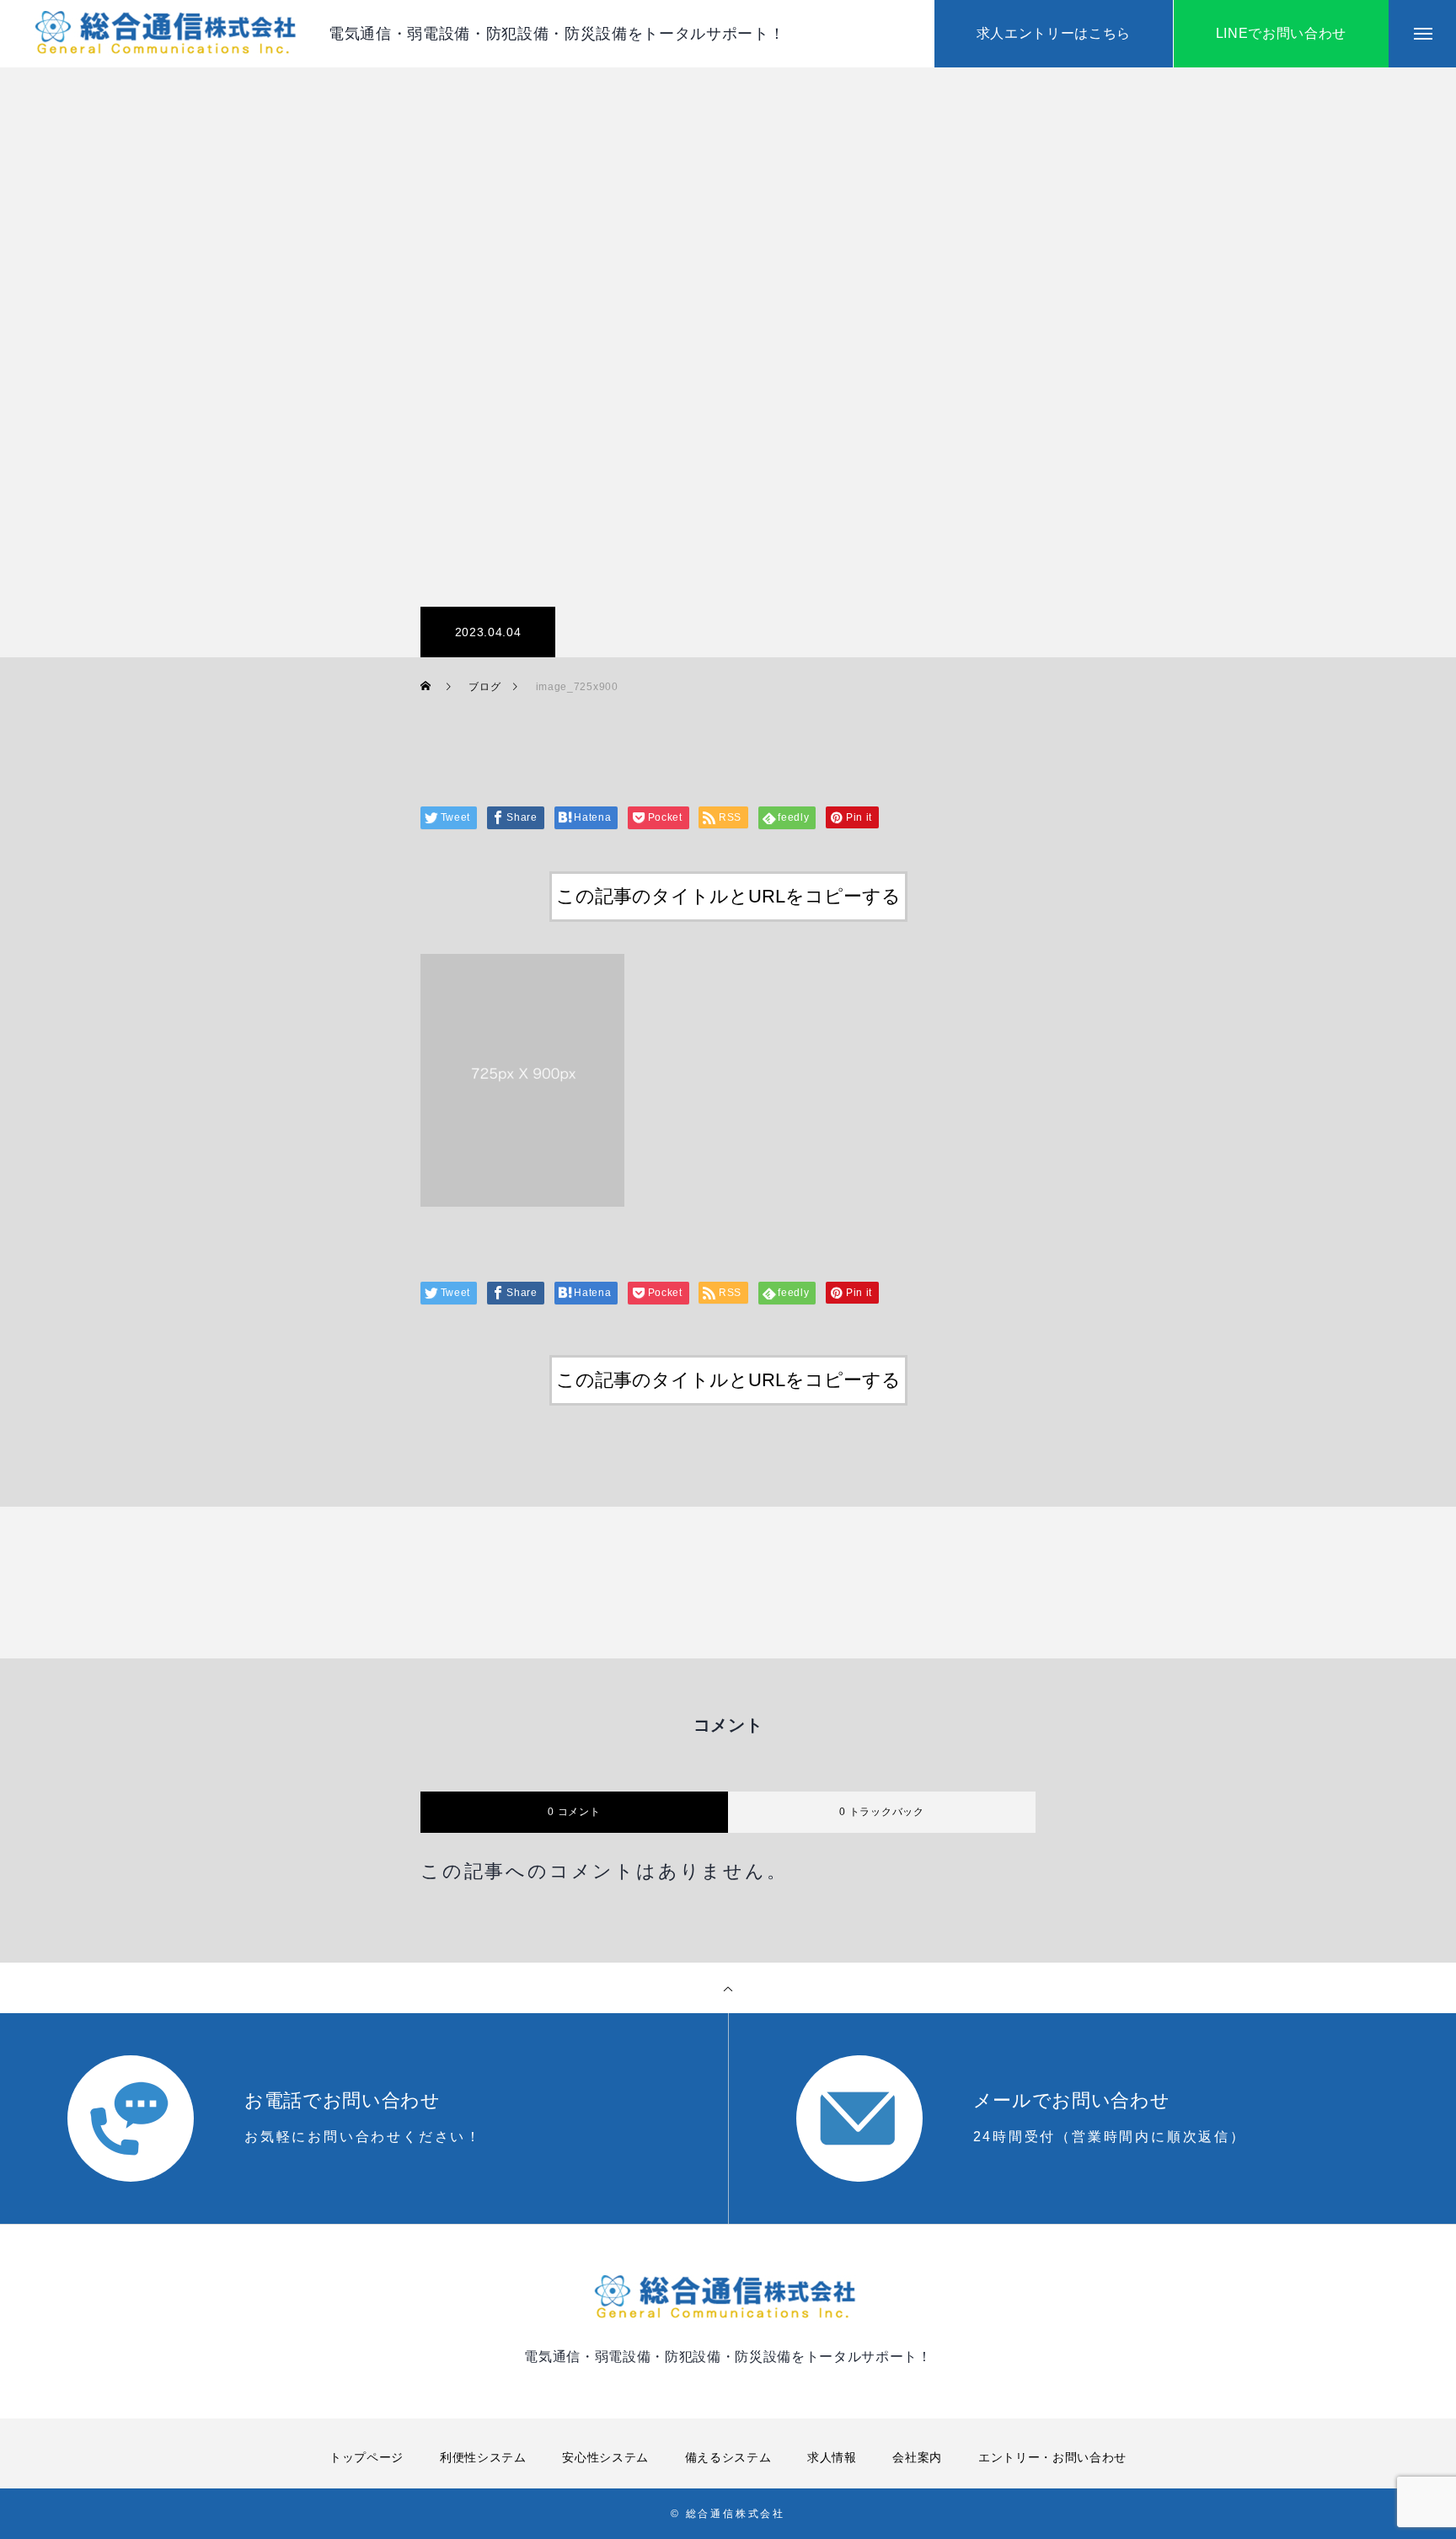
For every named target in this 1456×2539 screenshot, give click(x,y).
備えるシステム (728, 2457)
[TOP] (728, 1988)
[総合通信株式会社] (169, 34)
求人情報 (832, 2457)
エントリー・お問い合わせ (1052, 2457)
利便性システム (483, 2457)
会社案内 (917, 2457)
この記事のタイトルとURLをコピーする (728, 896)
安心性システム (605, 2457)
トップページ (367, 2457)
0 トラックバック (881, 1812)
